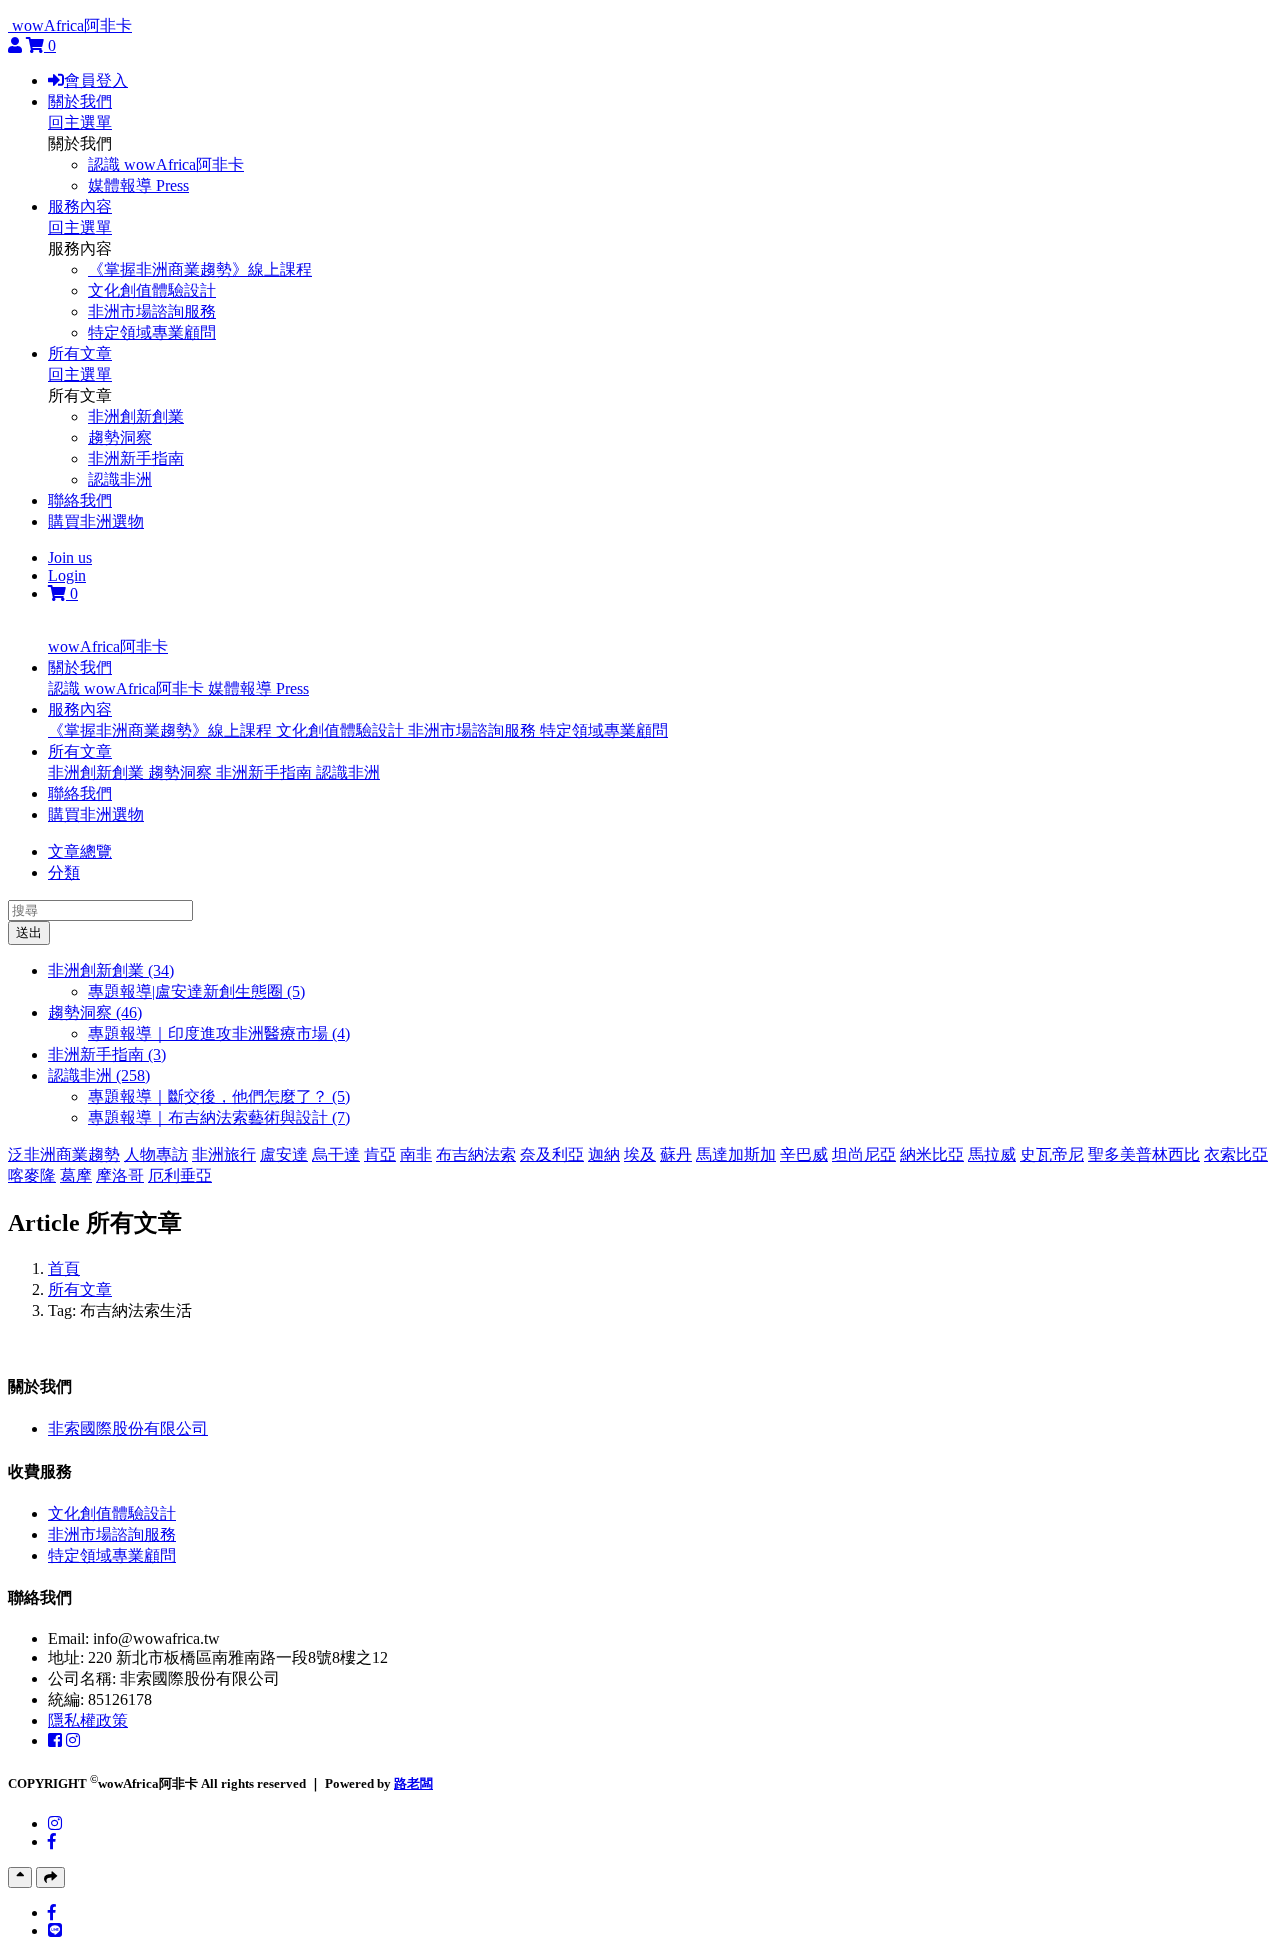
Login (67, 575)
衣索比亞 (1236, 1154)
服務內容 (80, 206)
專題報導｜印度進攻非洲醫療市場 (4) (219, 1033)
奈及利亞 (552, 1154)
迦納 (604, 1154)
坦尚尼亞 (864, 1154)
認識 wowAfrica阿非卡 (166, 164)
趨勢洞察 (120, 437)
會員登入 (96, 80)
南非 (416, 1154)
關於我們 (80, 101)
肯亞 (380, 1154)
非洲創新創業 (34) (111, 970)
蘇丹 (676, 1154)
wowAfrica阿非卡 (72, 25)
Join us (70, 557)
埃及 (640, 1154)
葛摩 (76, 1175)
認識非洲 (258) (99, 1075)
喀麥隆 (32, 1175)
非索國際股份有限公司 (128, 1428)
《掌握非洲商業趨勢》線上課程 (200, 269)
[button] (80, 667)
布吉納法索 (476, 1154)
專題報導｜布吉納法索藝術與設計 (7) (219, 1117)
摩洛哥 (120, 1175)
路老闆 (413, 1783)
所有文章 (80, 353)
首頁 (64, 1268)
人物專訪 (156, 1154)
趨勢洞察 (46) (95, 1012)
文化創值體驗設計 (152, 290)
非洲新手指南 (136, 458)
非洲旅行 (224, 1154)
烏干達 (336, 1154)
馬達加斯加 (736, 1154)
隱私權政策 (88, 1720)
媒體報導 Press (138, 185)
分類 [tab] (64, 872)
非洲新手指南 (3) (107, 1054)
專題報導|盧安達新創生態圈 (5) (196, 991)
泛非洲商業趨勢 (64, 1154)
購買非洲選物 (96, 521)
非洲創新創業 (136, 416)
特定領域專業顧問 (152, 332)
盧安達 (284, 1154)
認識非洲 (120, 479)
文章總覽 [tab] (80, 851)
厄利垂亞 (180, 1175)
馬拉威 (992, 1154)
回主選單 (80, 122)
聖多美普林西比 (1144, 1154)
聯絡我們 (80, 500)
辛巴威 (804, 1154)
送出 (29, 932)
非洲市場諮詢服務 (152, 311)
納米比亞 (932, 1154)
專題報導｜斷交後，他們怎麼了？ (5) (219, 1096)
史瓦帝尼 (1052, 1154)
